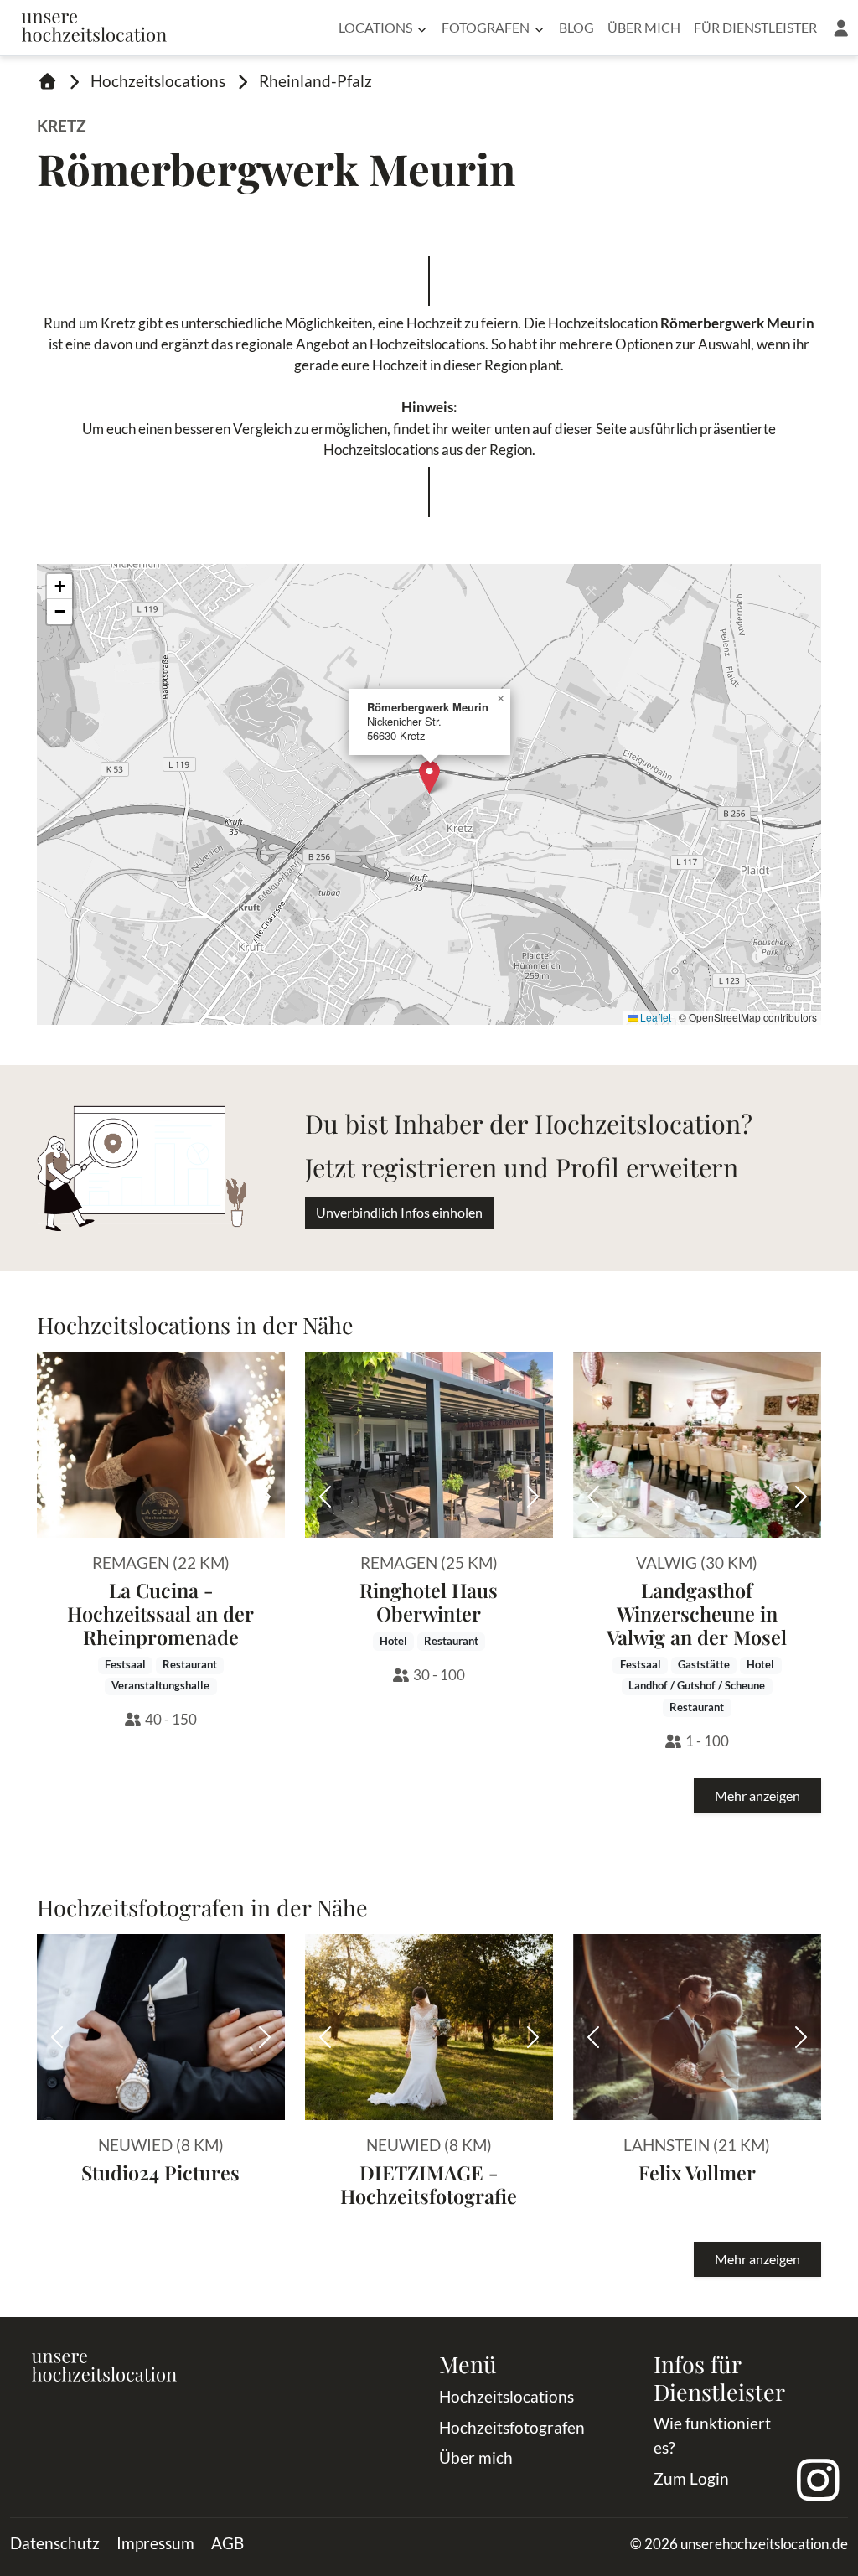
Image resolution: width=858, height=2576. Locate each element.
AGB (227, 2543)
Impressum (155, 2543)
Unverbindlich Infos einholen (399, 1212)
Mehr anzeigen (757, 1795)
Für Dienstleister (755, 27)
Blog (576, 27)
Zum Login (691, 2478)
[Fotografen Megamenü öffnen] (539, 28)
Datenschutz (55, 2543)
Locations (375, 27)
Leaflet (654, 1017)
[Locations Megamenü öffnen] (422, 28)
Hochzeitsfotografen (512, 2427)
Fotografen (486, 27)
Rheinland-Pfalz (315, 81)
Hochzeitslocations (158, 81)
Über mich (644, 27)
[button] (841, 28)
